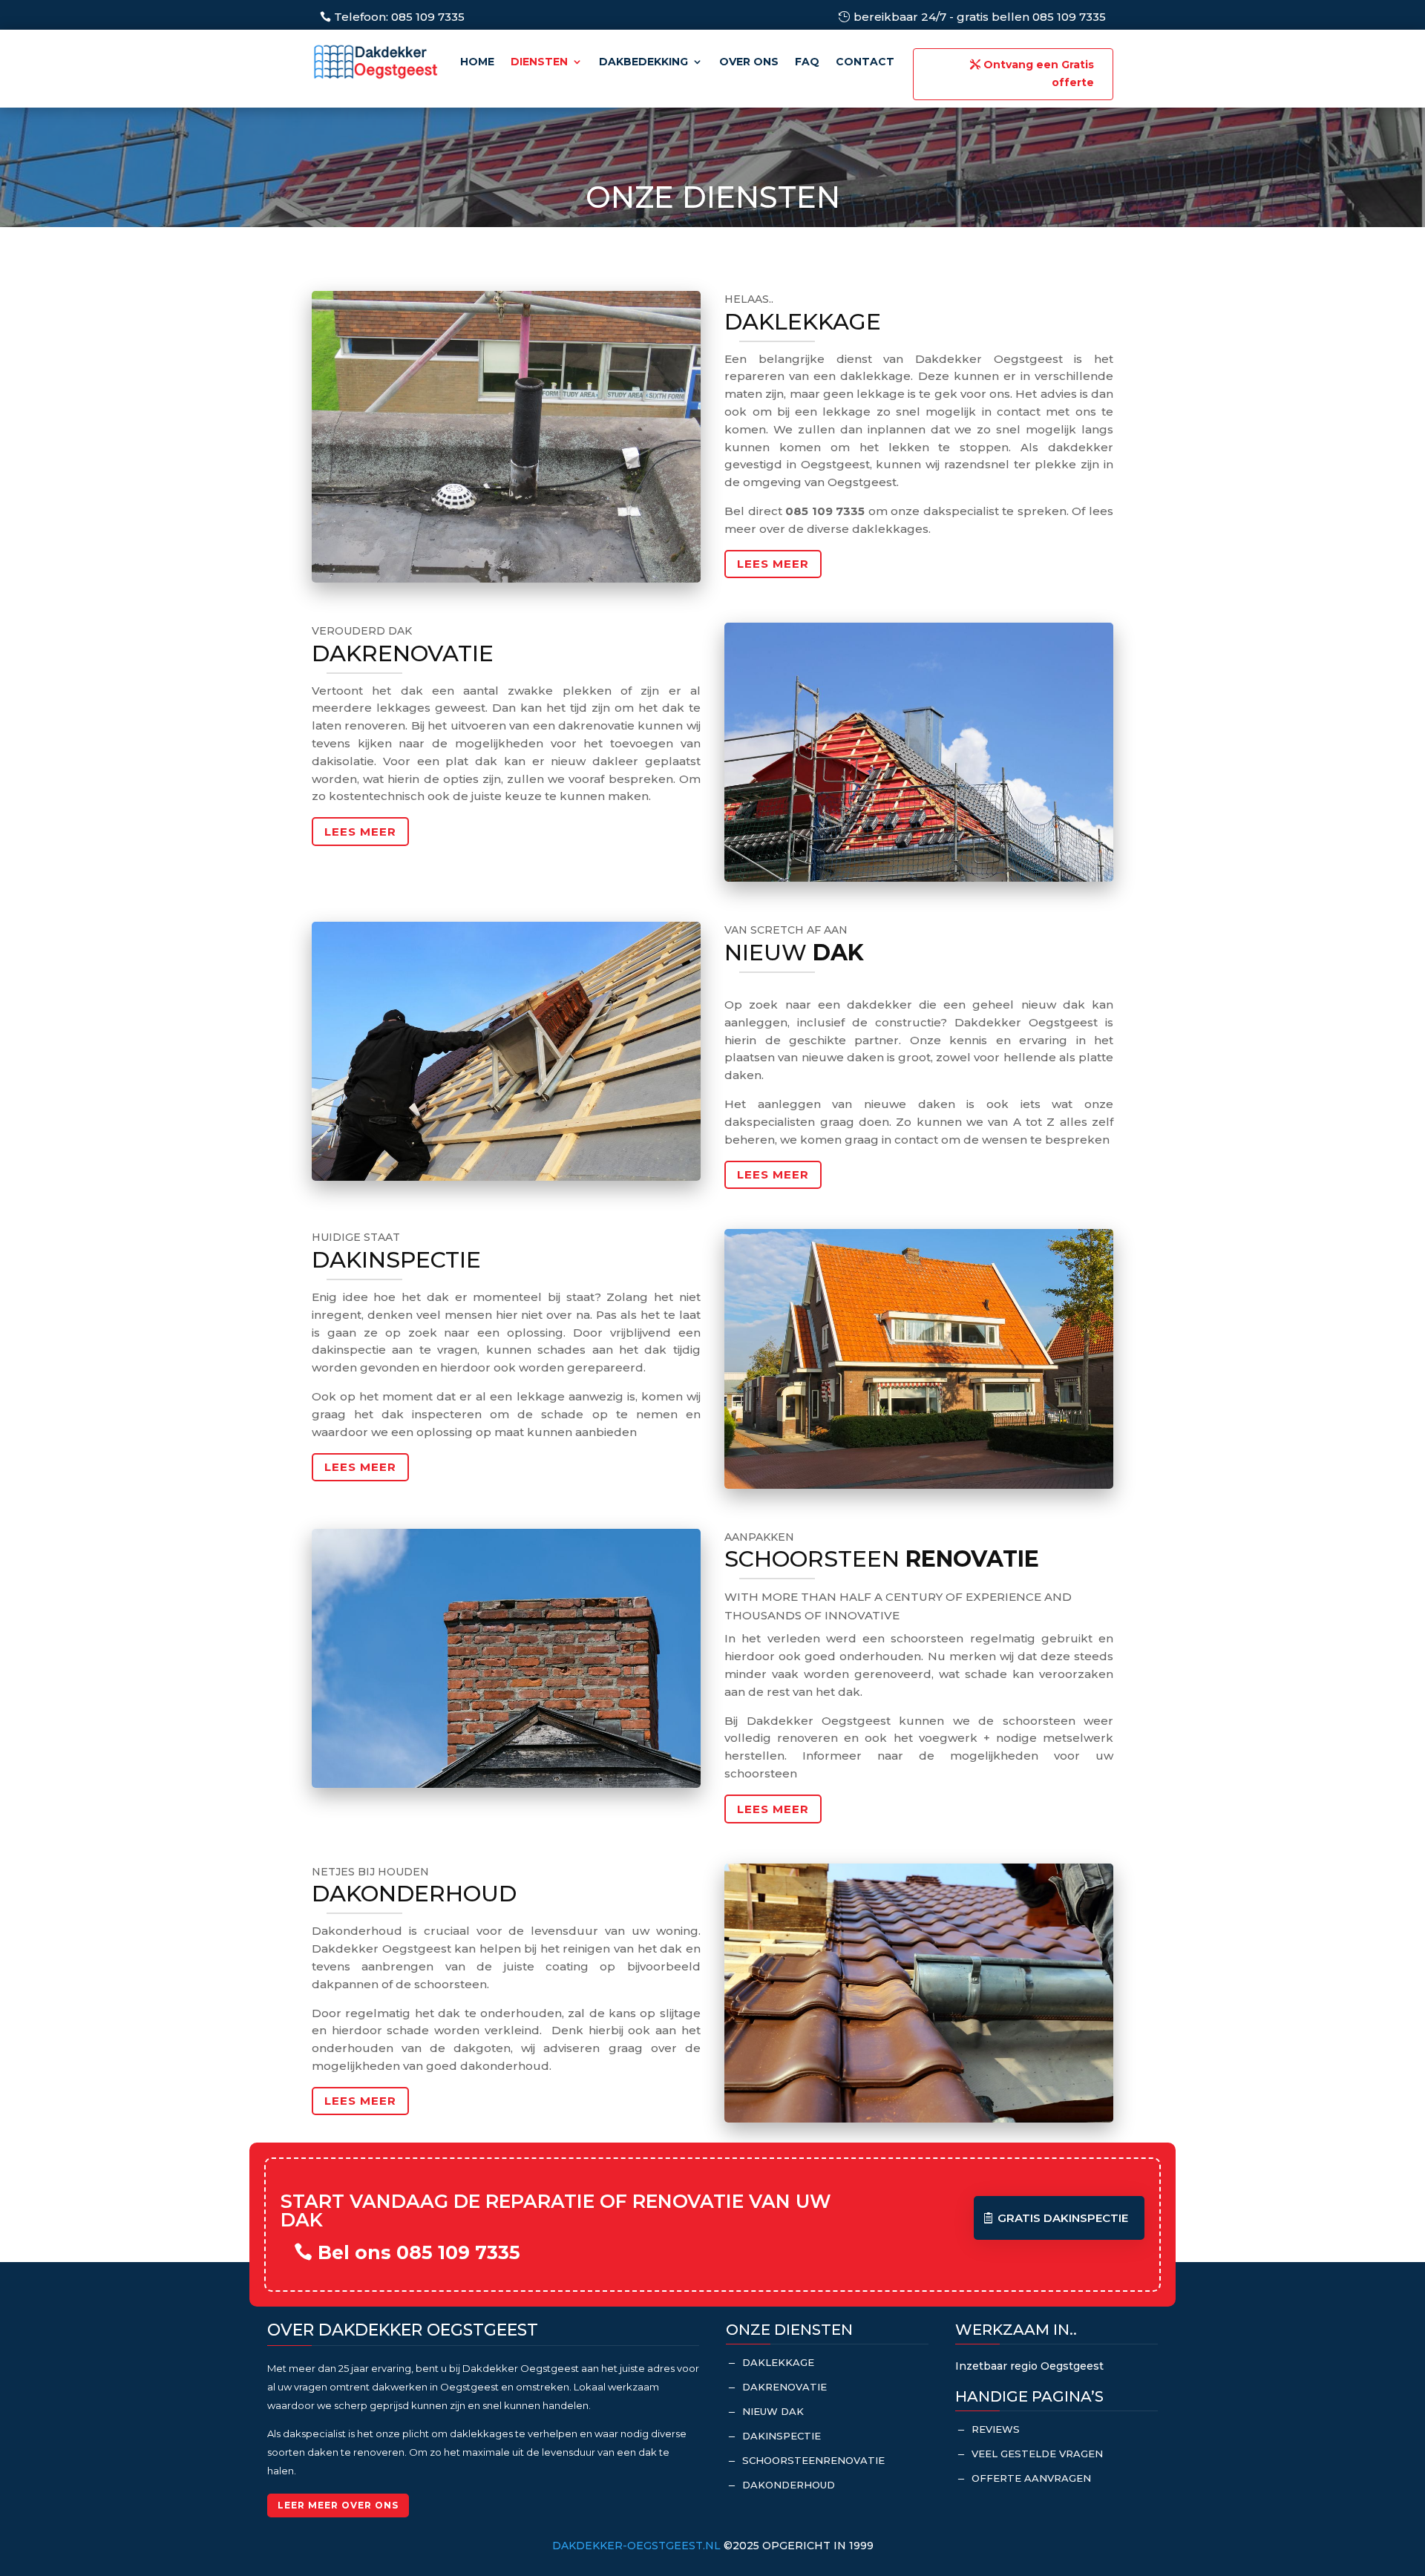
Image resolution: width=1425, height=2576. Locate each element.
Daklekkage (778, 2362)
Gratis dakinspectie (1063, 2218)
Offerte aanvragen (1031, 2478)
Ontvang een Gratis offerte (1039, 73)
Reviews (996, 2429)
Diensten (539, 62)
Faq (807, 62)
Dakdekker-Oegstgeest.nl (636, 2546)
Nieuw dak (773, 2411)
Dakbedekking (643, 62)
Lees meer (773, 564)
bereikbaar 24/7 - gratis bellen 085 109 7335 (980, 17)
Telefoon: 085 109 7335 (399, 17)
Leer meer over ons (338, 2505)
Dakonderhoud (789, 2485)
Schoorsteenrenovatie (813, 2460)
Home (477, 62)
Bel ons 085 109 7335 (419, 2252)
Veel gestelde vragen (1037, 2454)
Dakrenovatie (784, 2387)
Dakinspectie (782, 2436)
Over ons (749, 62)
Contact (865, 62)
